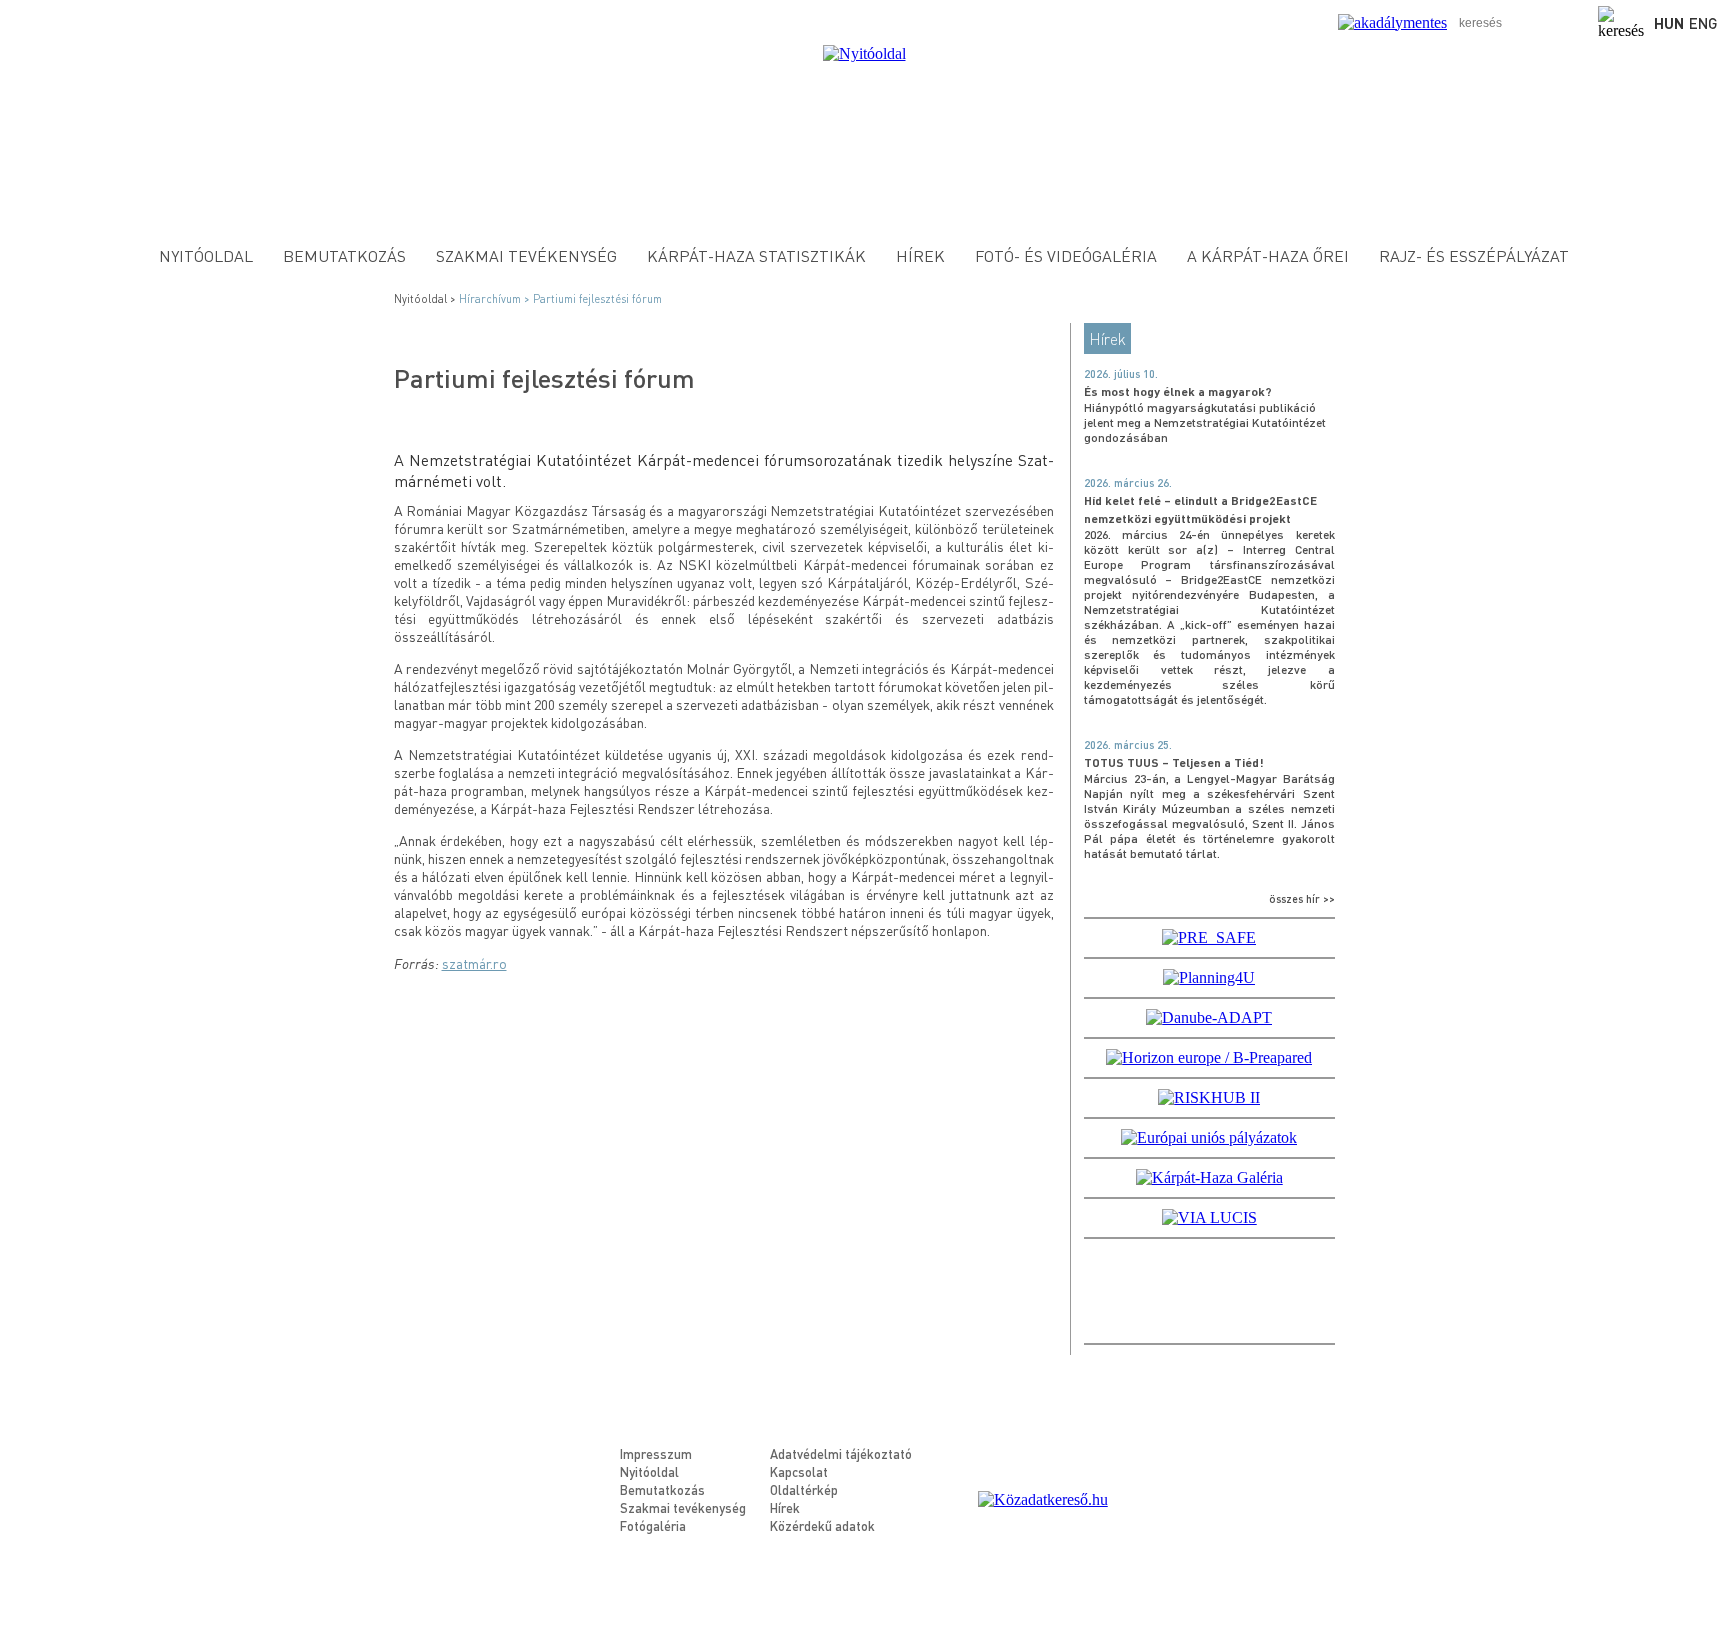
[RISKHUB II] (1209, 1097)
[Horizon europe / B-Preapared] (1209, 1057)
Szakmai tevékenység (526, 255)
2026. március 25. (1128, 745)
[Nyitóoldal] (864, 53)
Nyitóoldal (206, 255)
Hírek (920, 255)
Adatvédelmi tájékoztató (841, 1453)
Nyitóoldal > (426, 299)
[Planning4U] (1209, 977)
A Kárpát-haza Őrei (1268, 255)
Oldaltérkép (804, 1489)
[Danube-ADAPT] (1209, 1017)
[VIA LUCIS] (1209, 1217)
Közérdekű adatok (822, 1525)
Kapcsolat (799, 1471)
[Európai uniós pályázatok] (1209, 1137)
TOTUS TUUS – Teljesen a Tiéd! (1174, 762)
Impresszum (656, 1453)
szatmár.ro (474, 963)
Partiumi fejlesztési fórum (597, 299)
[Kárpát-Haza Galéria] (1209, 1177)
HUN (1669, 23)
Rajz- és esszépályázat (1474, 255)
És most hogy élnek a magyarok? (1178, 391)
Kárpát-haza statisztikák (756, 255)
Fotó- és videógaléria (1066, 255)
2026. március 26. (1128, 483)
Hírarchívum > (496, 299)
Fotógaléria (653, 1525)
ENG (1703, 23)
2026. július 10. (1121, 374)
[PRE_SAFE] (1209, 937)
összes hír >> (1302, 899)
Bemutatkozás (344, 255)
